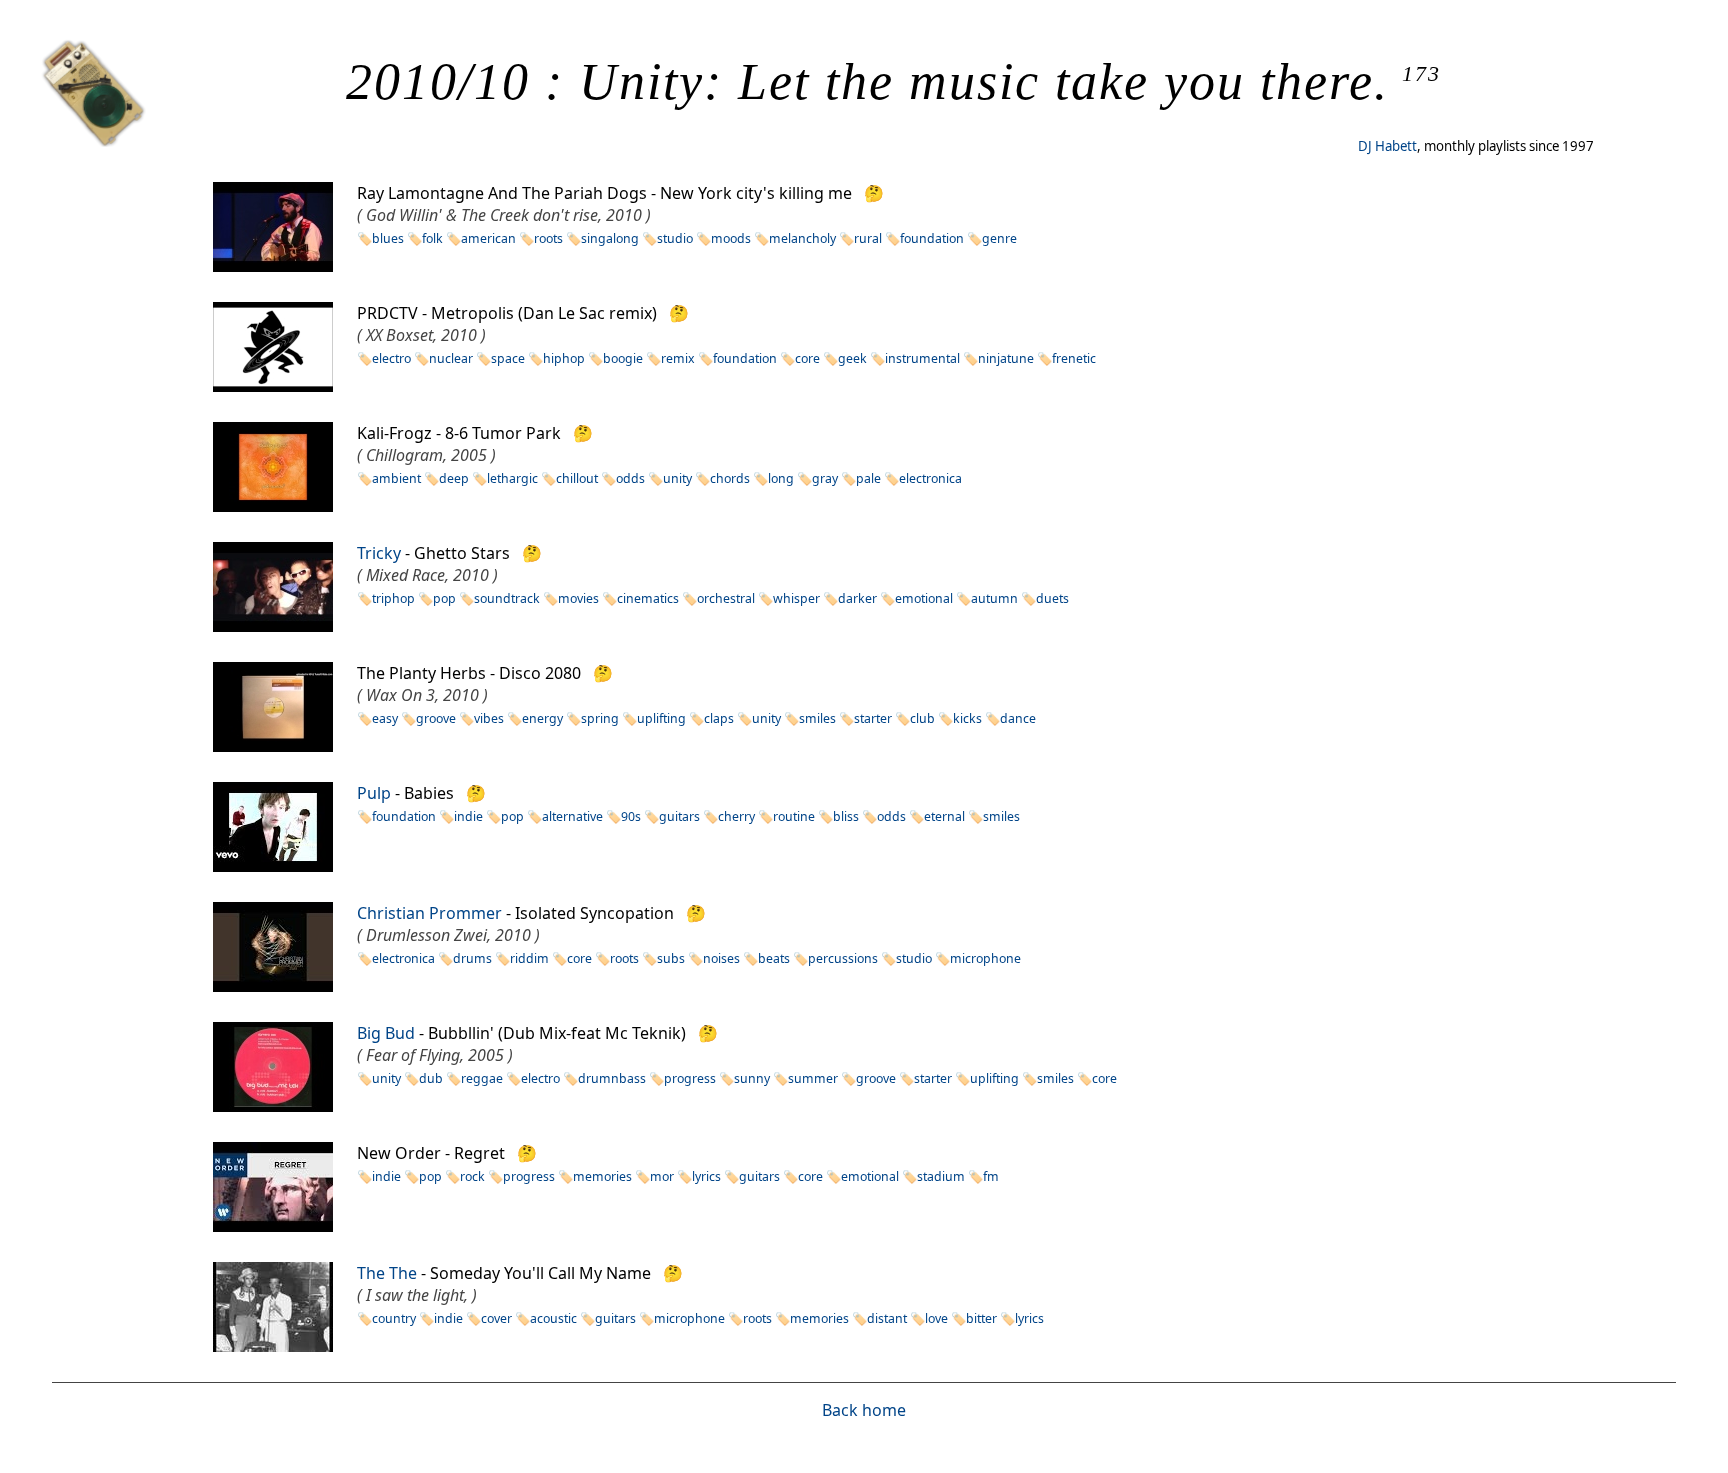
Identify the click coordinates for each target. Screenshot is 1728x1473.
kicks (967, 718)
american (488, 238)
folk (432, 238)
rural (868, 238)
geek (852, 358)
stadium (941, 1176)
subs (671, 958)
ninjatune (1006, 358)
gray (825, 478)
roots (548, 238)
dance (1018, 718)
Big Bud (386, 1033)
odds (630, 478)
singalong (610, 238)
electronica (930, 478)
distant (887, 1318)
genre (999, 238)
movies (578, 598)
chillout (577, 478)
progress (690, 1078)
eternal (944, 816)
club (922, 718)
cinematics (648, 598)
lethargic (512, 478)
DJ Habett (1387, 146)
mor (662, 1176)
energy (542, 718)
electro (391, 358)
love (936, 1318)
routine (794, 816)
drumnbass (612, 1078)
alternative (572, 816)
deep (454, 478)
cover (496, 1318)
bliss (846, 816)
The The (387, 1273)
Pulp (374, 793)
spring (600, 718)
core (807, 358)
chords (730, 478)
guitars (679, 816)
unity (677, 478)
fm (991, 1176)
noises (721, 958)
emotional (924, 598)
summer (813, 1078)
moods (731, 238)
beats (774, 958)
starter (873, 718)
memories (602, 1176)
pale (868, 478)
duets (1052, 598)
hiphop (564, 358)
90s (631, 816)
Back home (864, 1410)
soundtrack (507, 598)
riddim (529, 958)
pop (444, 598)
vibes (489, 718)
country (394, 1318)
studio (675, 238)
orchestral (726, 598)
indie (468, 816)
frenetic (1074, 358)
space (508, 358)
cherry (736, 816)
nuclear (451, 358)
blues (388, 238)
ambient (396, 478)
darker (857, 598)
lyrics (706, 1176)
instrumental (922, 358)
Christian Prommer (429, 913)
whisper (796, 598)
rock (472, 1176)
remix (678, 358)
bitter (981, 1318)
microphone (985, 958)
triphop (393, 598)
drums (472, 958)
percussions (843, 958)
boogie (623, 358)
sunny (752, 1078)
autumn (994, 598)
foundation (932, 238)
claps (719, 718)
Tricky (379, 553)
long (781, 478)
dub (431, 1078)
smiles (817, 718)
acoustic (553, 1318)
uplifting (661, 718)
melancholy (802, 238)
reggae (482, 1078)
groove (436, 718)
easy (385, 718)
